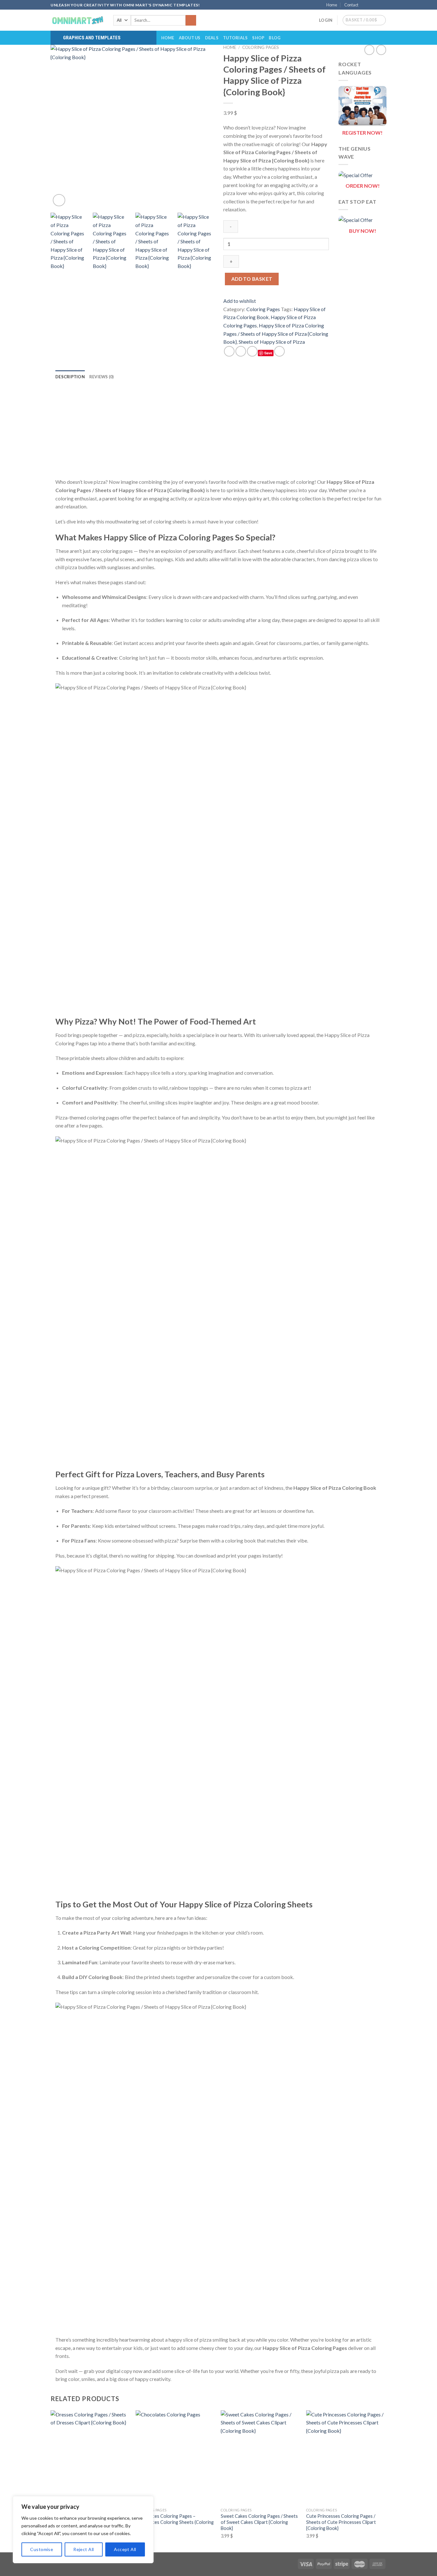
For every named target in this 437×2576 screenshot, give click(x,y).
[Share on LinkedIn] (279, 351)
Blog (275, 38)
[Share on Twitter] (241, 351)
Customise (42, 2549)
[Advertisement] (219, 433)
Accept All (125, 2549)
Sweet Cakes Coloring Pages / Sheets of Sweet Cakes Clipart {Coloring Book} (259, 2522)
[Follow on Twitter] (377, 5)
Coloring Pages (261, 47)
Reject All (83, 2549)
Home (332, 5)
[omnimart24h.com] (77, 20)
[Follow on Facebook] (365, 5)
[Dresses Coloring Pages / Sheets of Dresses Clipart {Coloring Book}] (90, 2458)
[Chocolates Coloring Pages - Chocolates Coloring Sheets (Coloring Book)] (175, 2458)
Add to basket (252, 279)
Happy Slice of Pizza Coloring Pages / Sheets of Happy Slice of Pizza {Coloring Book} (276, 334)
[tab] (70, 377)
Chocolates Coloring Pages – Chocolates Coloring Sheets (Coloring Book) (175, 2522)
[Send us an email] (383, 5)
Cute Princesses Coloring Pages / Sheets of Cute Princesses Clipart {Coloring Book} (341, 2522)
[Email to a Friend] (252, 351)
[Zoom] (59, 200)
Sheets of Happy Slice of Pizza (272, 342)
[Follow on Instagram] (371, 5)
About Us (190, 38)
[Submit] (191, 20)
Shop (258, 38)
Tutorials (235, 38)
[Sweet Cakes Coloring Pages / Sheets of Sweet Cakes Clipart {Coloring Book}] (260, 2458)
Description (70, 377)
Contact (351, 5)
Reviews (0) (102, 377)
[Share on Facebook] (229, 351)
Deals (212, 38)
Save (268, 353)
